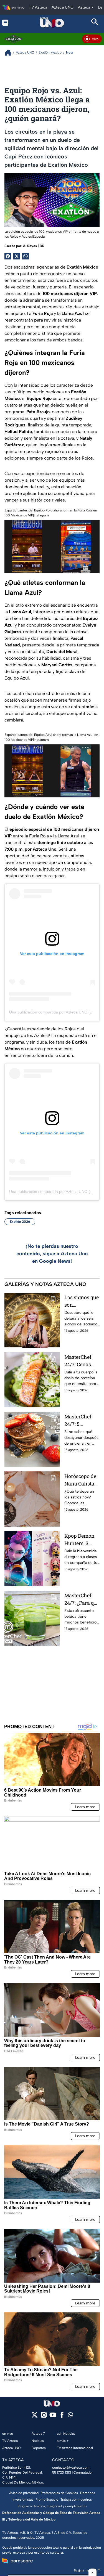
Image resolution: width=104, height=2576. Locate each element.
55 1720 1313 (62, 2472)
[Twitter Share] (17, 256)
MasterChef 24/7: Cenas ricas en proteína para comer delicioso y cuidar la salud (82, 1361)
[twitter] (35, 2417)
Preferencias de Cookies (59, 2493)
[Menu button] (9, 22)
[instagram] (44, 2417)
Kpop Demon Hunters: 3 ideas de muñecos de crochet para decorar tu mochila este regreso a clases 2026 (79, 1540)
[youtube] (53, 2417)
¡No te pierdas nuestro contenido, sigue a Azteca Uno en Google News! (52, 1254)
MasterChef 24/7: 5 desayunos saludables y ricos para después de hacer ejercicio (81, 1420)
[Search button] (95, 22)
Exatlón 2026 (20, 1222)
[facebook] (62, 2417)
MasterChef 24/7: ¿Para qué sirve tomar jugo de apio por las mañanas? (82, 1599)
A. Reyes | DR (34, 246)
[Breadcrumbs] (10, 53)
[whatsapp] (70, 2416)
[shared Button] (26, 256)
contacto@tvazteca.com (71, 2468)
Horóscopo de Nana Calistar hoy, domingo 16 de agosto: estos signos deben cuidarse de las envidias (82, 1480)
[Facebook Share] (8, 256)
